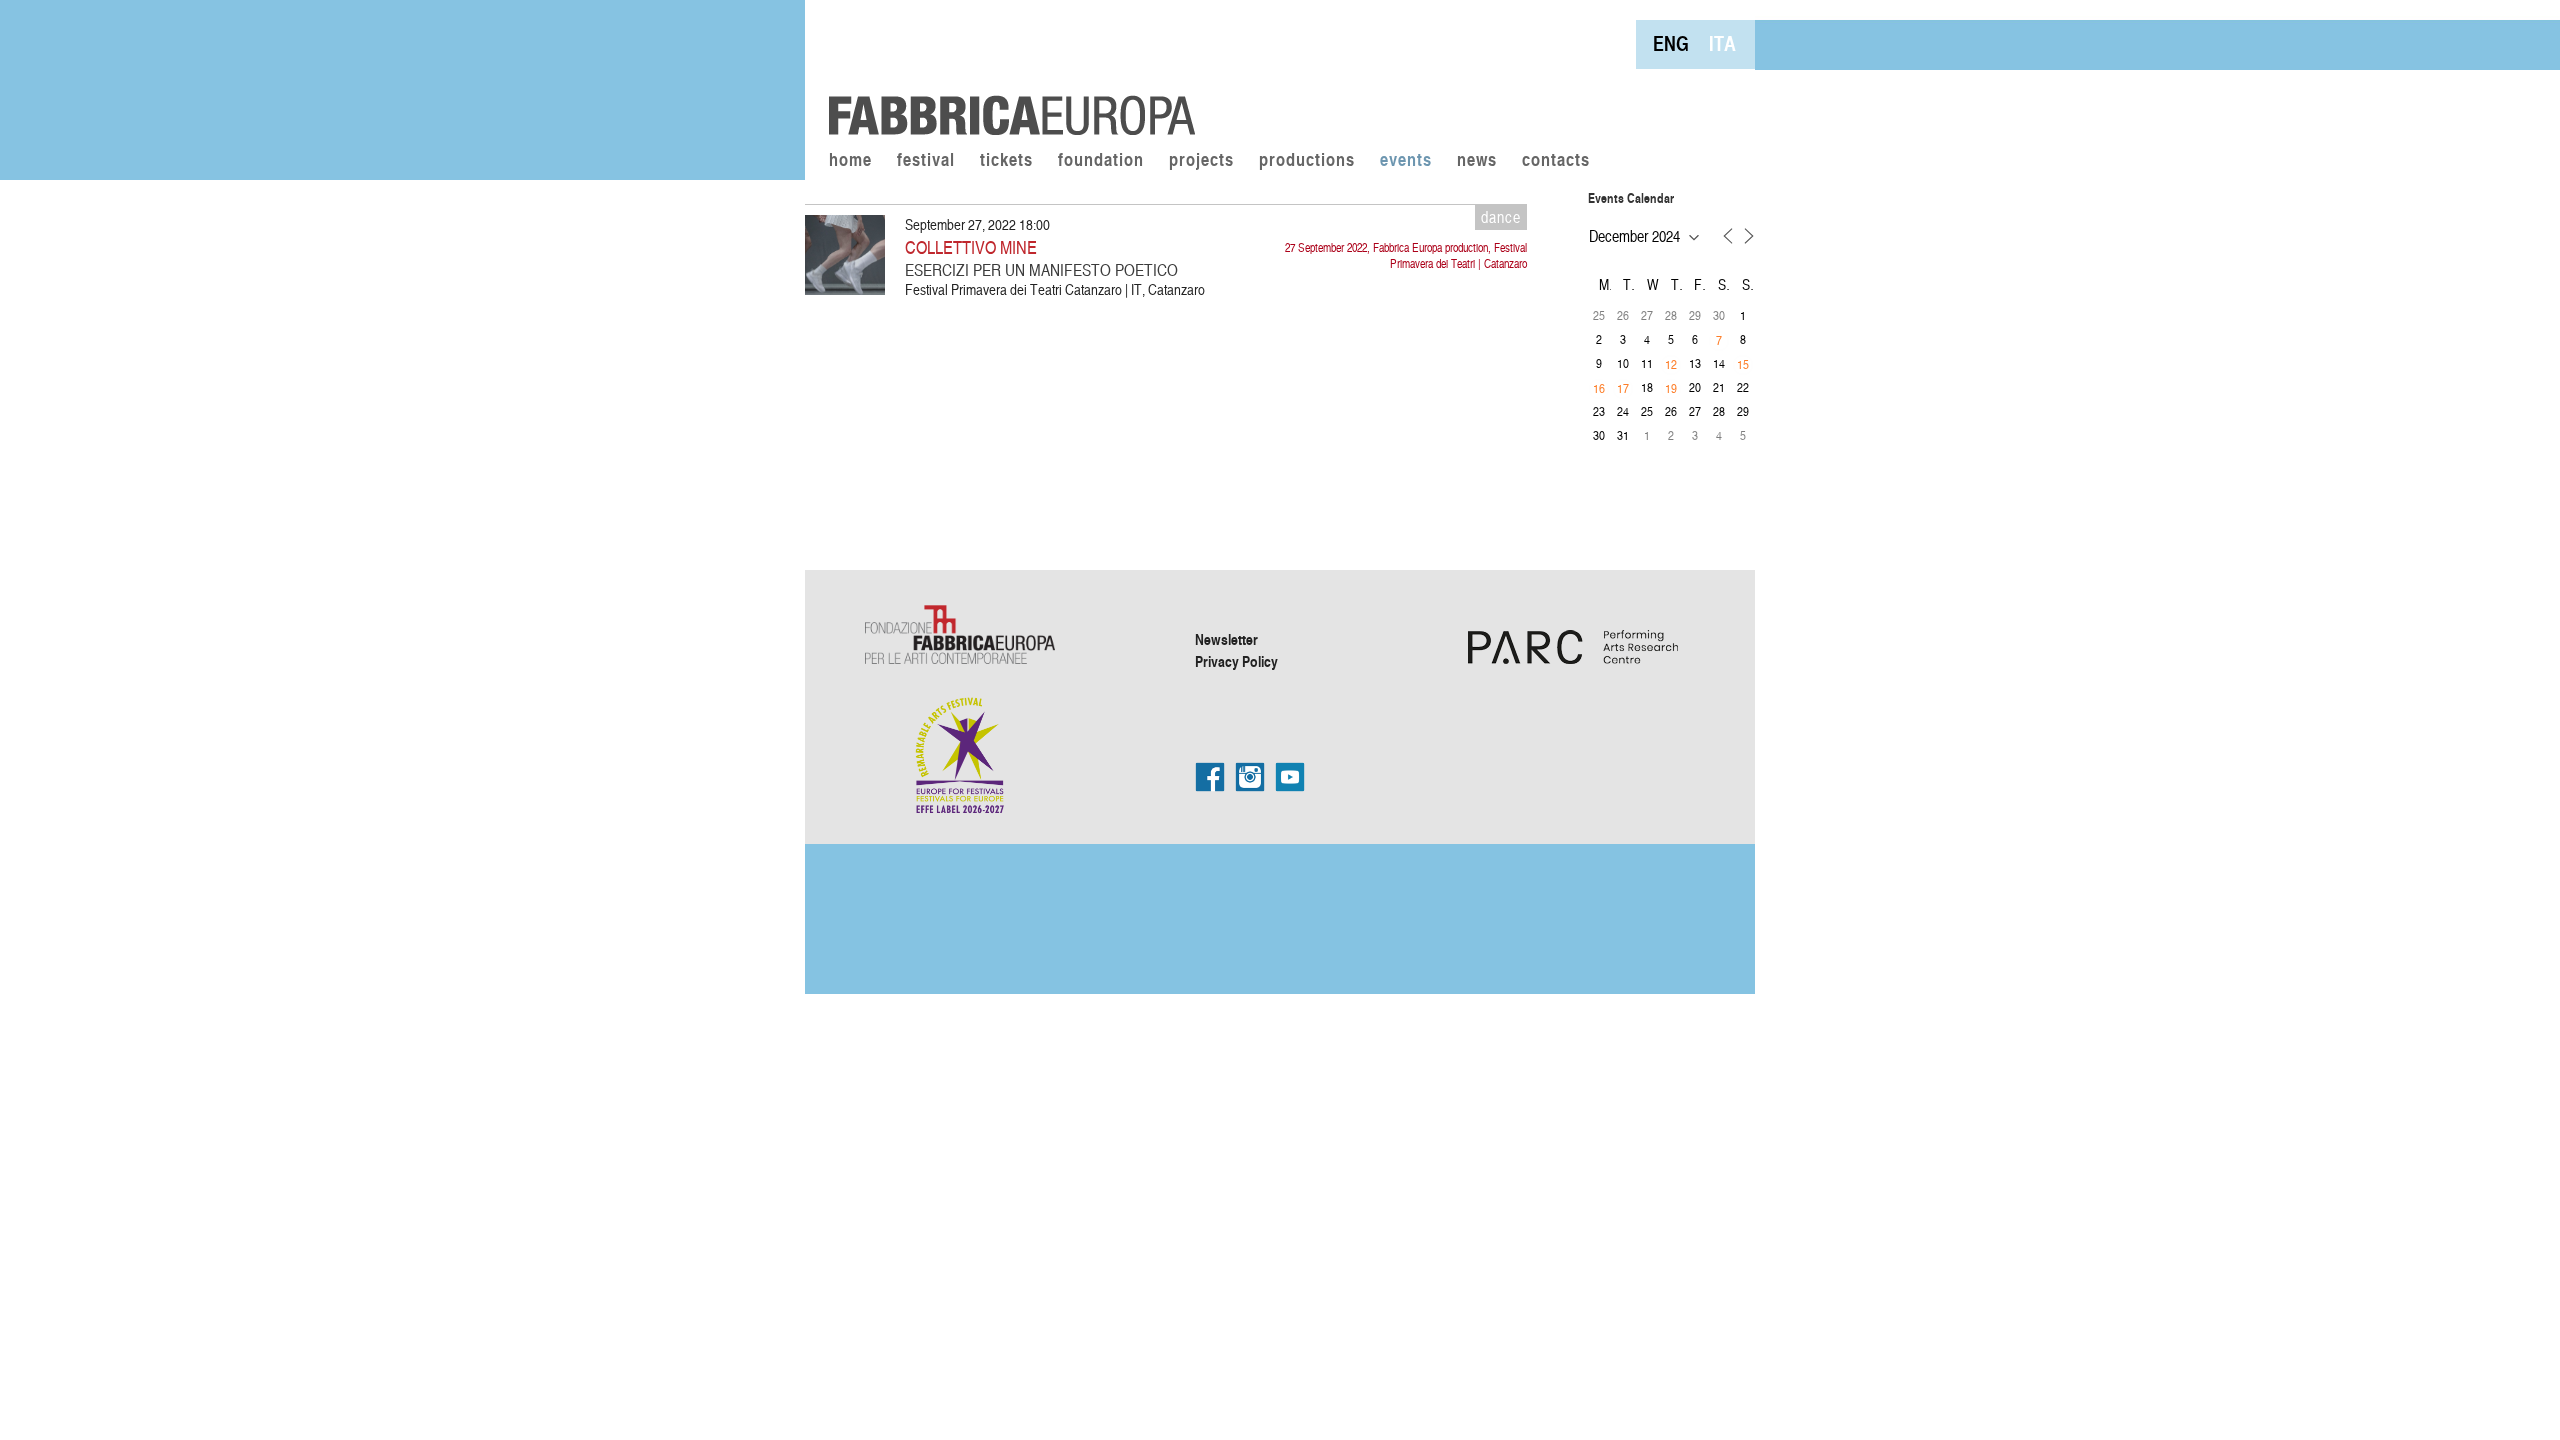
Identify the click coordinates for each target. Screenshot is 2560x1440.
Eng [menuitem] (1671, 43)
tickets (1006, 161)
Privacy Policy (1236, 661)
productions (1307, 161)
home (850, 161)
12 (1671, 364)
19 (1671, 388)
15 (1743, 364)
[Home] (1005, 70)
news (1477, 161)
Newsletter (1226, 639)
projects (1201, 161)
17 (1623, 388)
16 (1599, 388)
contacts (1556, 161)
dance (1501, 217)
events (1406, 161)
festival (926, 161)
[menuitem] (1671, 43)
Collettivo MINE (971, 246)
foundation (1101, 161)
